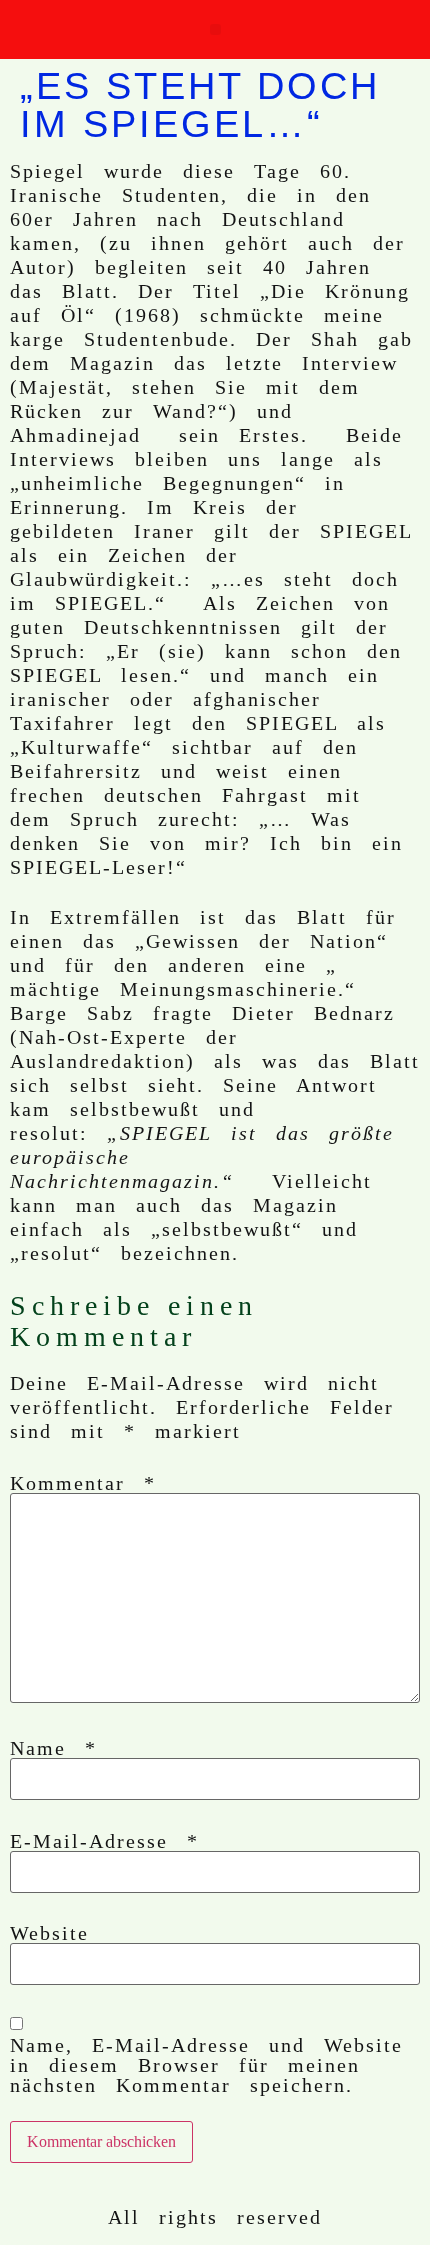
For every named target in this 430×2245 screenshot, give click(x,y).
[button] (215, 29)
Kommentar (83, 1483)
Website (49, 1933)
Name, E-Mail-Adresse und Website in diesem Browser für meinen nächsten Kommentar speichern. (206, 2065)
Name (53, 1748)
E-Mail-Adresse (104, 1841)
